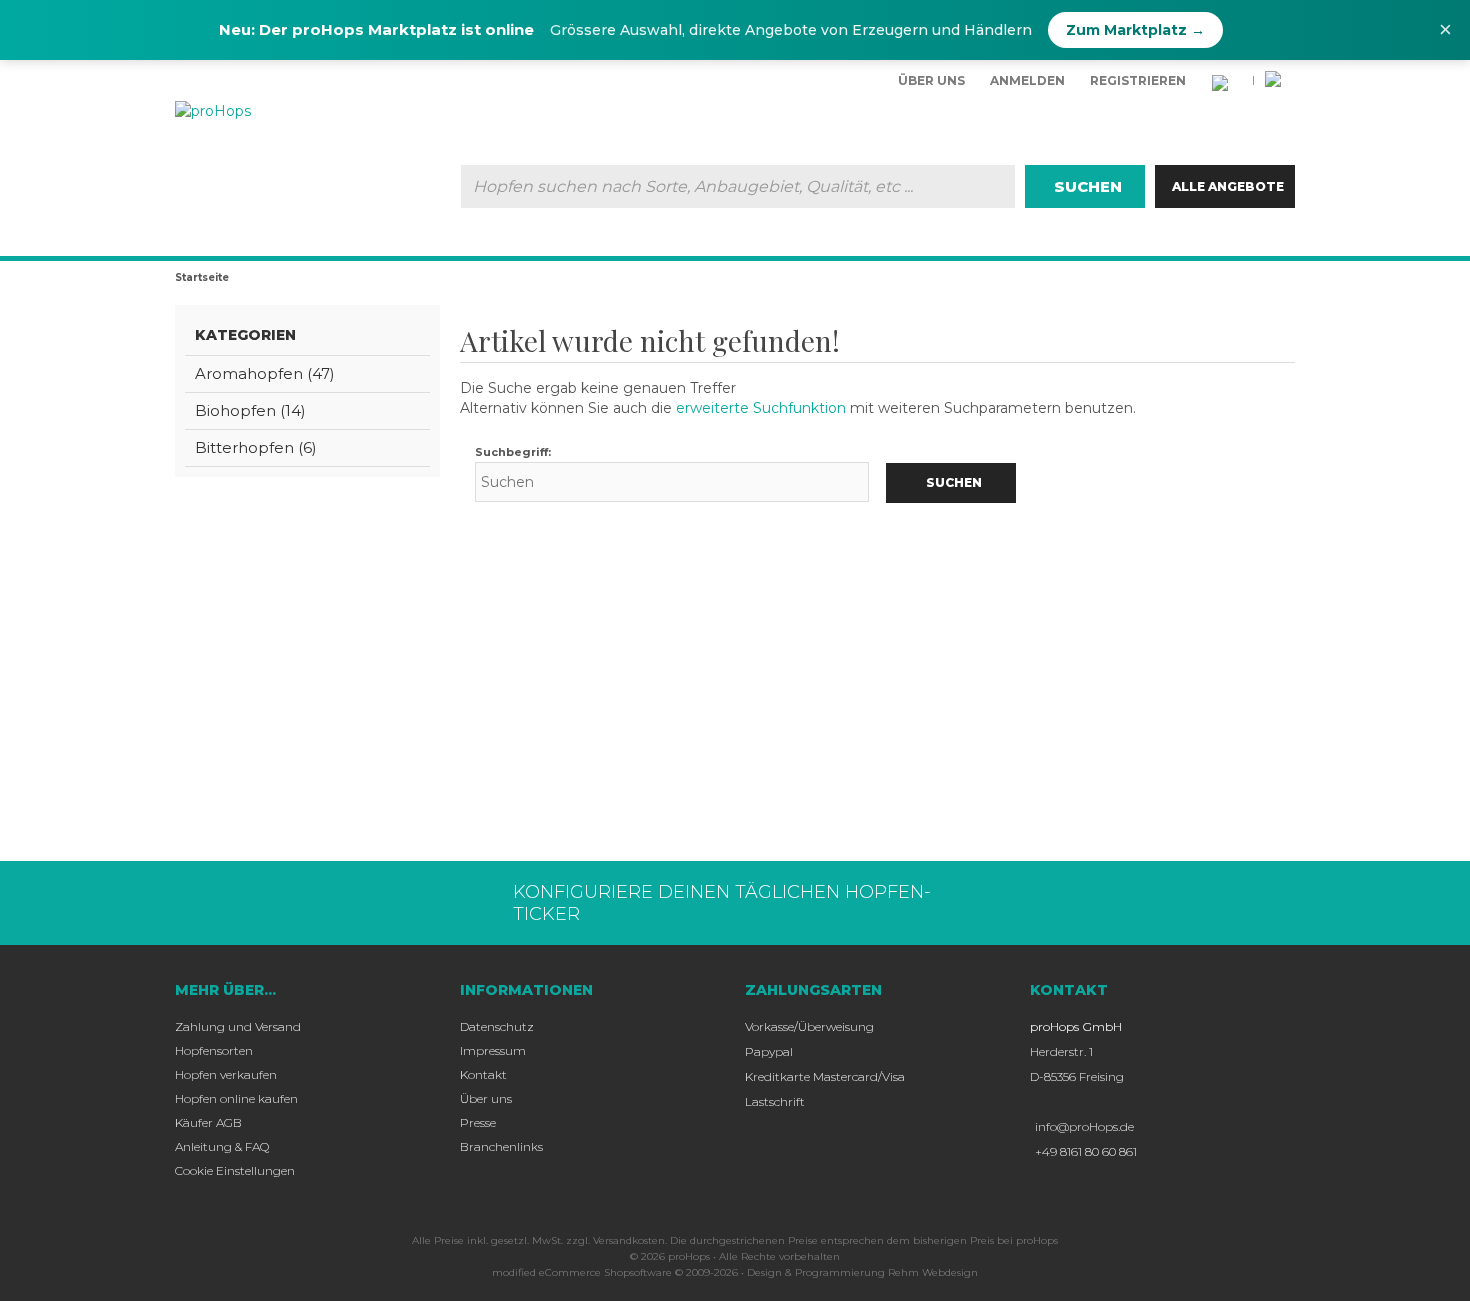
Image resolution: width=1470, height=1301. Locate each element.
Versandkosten (629, 1240)
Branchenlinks (501, 1146)
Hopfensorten (214, 1050)
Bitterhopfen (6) (256, 447)
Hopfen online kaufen (236, 1098)
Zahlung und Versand (238, 1026)
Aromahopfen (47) (265, 373)
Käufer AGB (208, 1122)
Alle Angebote (1228, 186)
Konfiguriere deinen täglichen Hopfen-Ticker (722, 903)
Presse (478, 1122)
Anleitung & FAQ (222, 1146)
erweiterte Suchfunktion (761, 408)
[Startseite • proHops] (283, 111)
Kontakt (483, 1074)
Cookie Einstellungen (235, 1170)
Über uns (931, 80)
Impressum (493, 1050)
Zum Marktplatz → (1135, 30)
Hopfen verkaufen (226, 1074)
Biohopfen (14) (250, 410)
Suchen (1085, 186)
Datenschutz (497, 1026)
